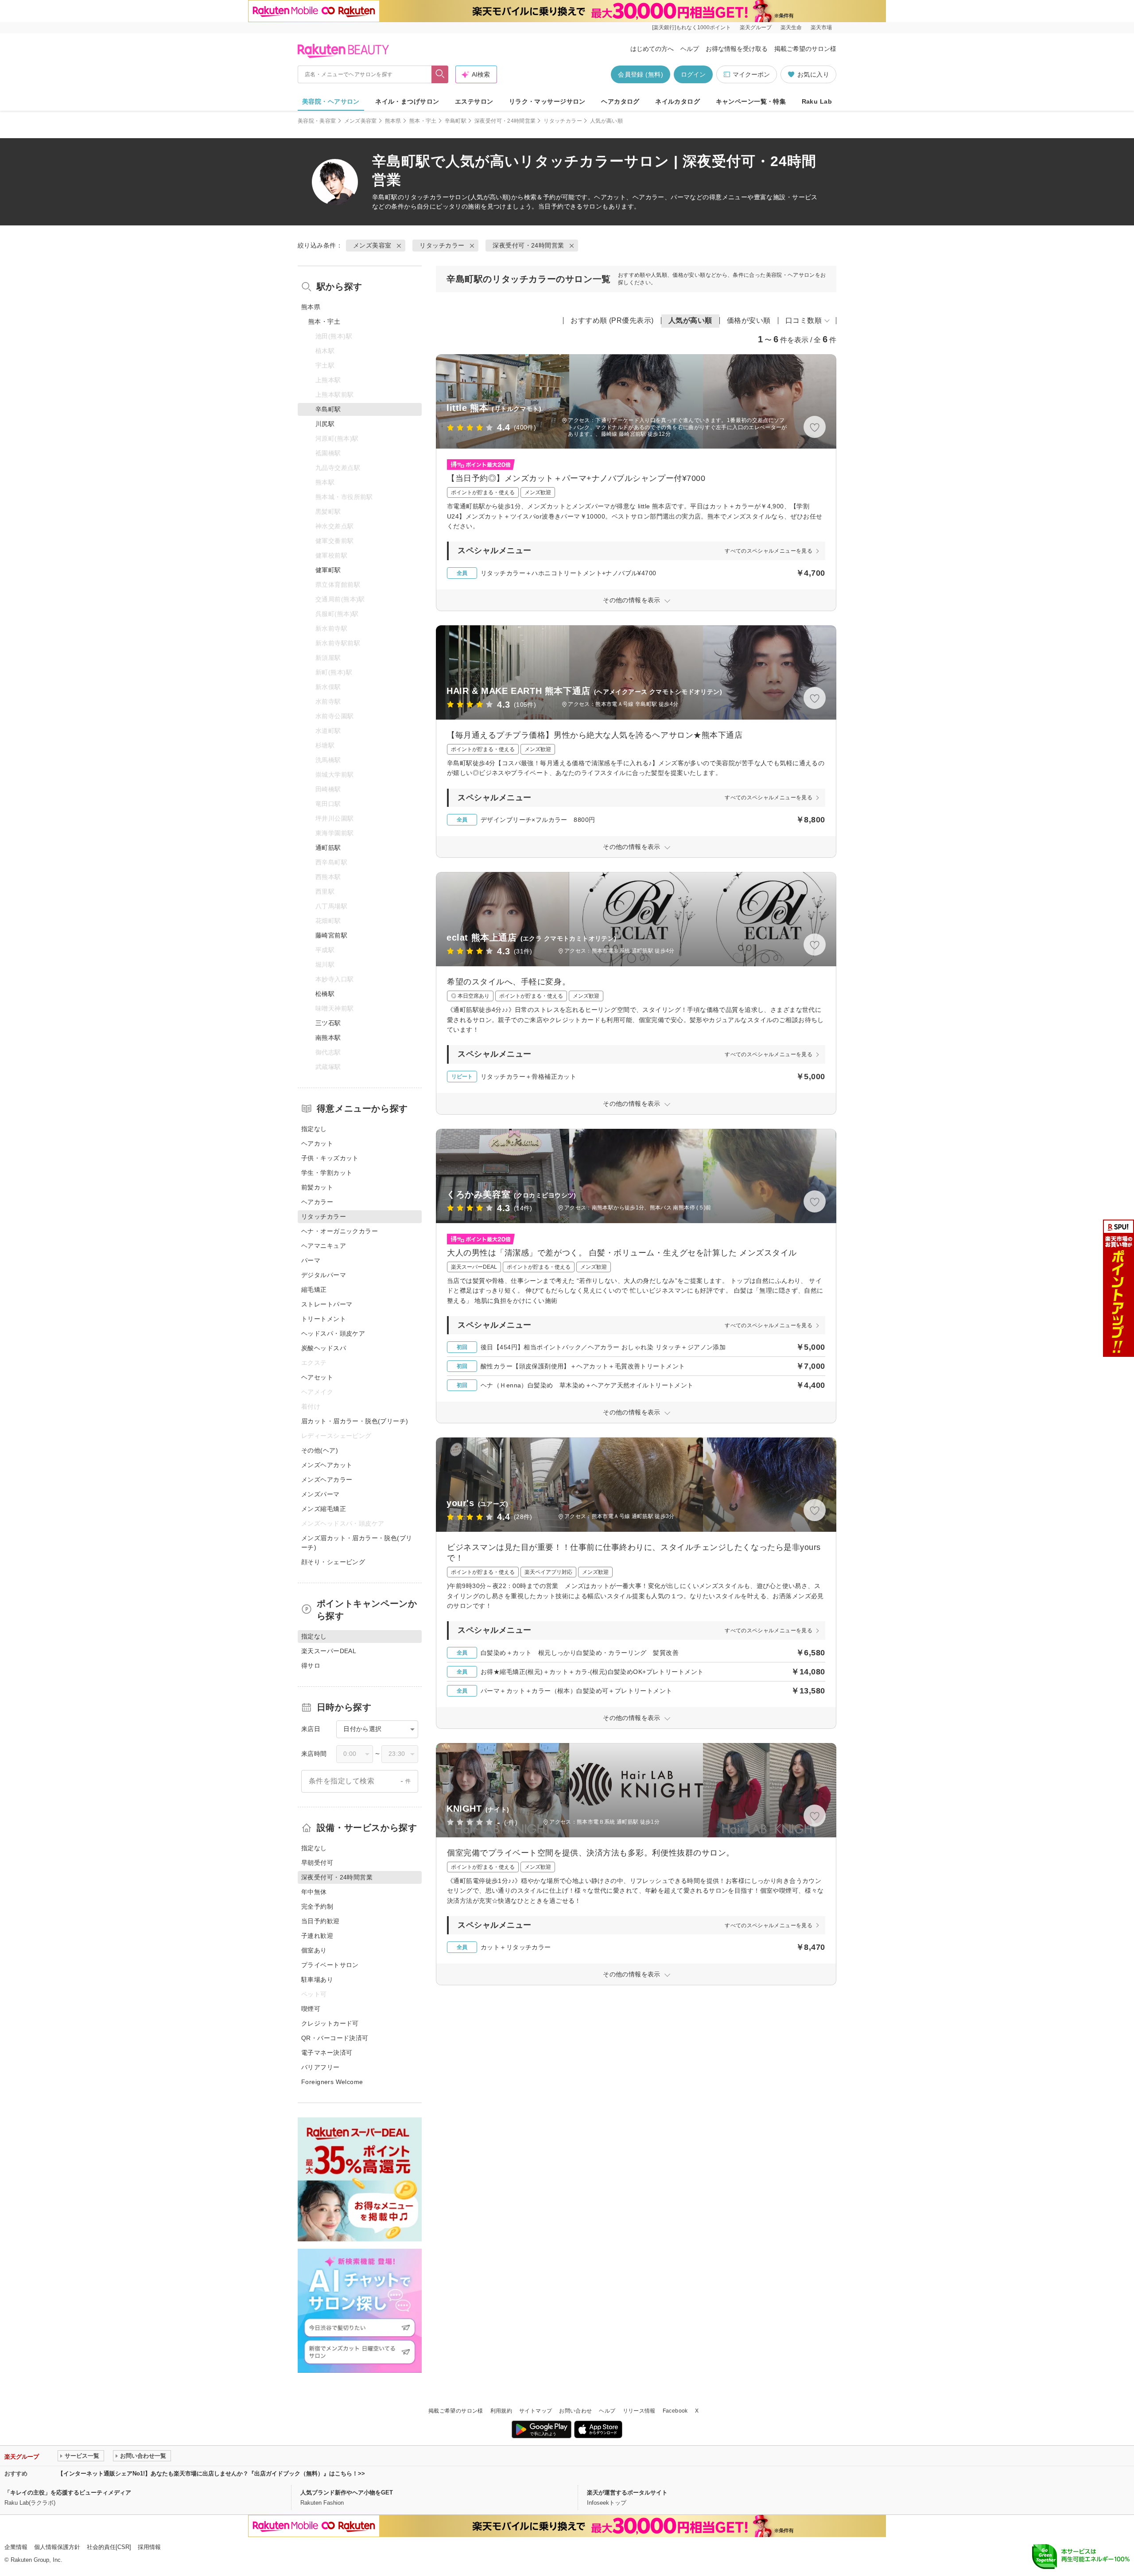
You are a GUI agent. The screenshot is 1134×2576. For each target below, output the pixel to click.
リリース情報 (639, 2411)
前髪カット (317, 1187)
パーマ (311, 1260)
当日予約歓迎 (320, 1921)
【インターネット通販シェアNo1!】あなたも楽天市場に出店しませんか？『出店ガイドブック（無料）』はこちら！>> (211, 2473)
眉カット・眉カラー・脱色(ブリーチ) (355, 1421)
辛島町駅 (456, 121)
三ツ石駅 (328, 1023)
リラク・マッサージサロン (547, 101)
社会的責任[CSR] (109, 2547)
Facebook (675, 2411)
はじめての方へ (652, 49)
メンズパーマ (320, 1494)
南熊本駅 (328, 1038)
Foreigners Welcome (332, 2082)
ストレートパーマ (327, 1304)
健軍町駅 (328, 570)
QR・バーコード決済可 (335, 2038)
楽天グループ (756, 27)
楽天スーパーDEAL (329, 1651)
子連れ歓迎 (317, 1936)
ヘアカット (317, 1143)
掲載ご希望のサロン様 (805, 49)
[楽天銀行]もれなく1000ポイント (691, 27)
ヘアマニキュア (324, 1246)
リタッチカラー (563, 121)
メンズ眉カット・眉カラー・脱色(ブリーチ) (357, 1543)
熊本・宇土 (423, 121)
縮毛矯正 (314, 1290)
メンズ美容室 (361, 121)
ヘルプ (690, 49)
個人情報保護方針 (57, 2547)
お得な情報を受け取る (737, 49)
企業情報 (16, 2547)
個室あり (314, 1950)
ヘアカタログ (620, 101)
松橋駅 (325, 994)
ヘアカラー (317, 1202)
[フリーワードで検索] (440, 74)
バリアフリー (320, 2067)
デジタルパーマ (324, 1275)
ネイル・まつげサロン (407, 101)
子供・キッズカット (330, 1158)
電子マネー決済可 (327, 2053)
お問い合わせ (575, 2411)
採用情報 (149, 2547)
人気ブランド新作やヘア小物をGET (347, 2493)
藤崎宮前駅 (331, 935)
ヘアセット (317, 1377)
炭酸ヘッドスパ (324, 1348)
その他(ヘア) (320, 1450)
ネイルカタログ (678, 101)
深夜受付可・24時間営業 (505, 121)
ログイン (693, 74)
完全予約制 (317, 1906)
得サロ (311, 1666)
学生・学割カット (327, 1173)
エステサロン (474, 101)
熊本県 (393, 121)
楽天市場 (821, 27)
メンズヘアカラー (327, 1480)
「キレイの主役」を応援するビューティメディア (68, 2493)
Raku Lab (817, 101)
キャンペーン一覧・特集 (751, 101)
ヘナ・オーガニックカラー (340, 1231)
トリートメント (324, 1319)
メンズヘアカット (327, 1465)
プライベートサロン (330, 1965)
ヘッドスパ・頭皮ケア (333, 1333)
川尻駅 (325, 424)
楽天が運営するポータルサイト (627, 2493)
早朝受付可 (317, 1863)
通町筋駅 (328, 848)
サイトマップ (536, 2411)
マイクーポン (751, 74)
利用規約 (501, 2411)
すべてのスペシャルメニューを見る (769, 551)
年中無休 (314, 1892)
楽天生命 (791, 27)
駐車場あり (317, 1979)
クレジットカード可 (330, 2023)
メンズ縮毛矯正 (324, 1509)
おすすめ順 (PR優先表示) (612, 320)
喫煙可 (311, 2009)
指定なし (314, 1129)
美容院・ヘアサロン (331, 101)
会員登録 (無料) (641, 74)
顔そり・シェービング (333, 1562)
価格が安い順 (749, 320)
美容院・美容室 (317, 121)
